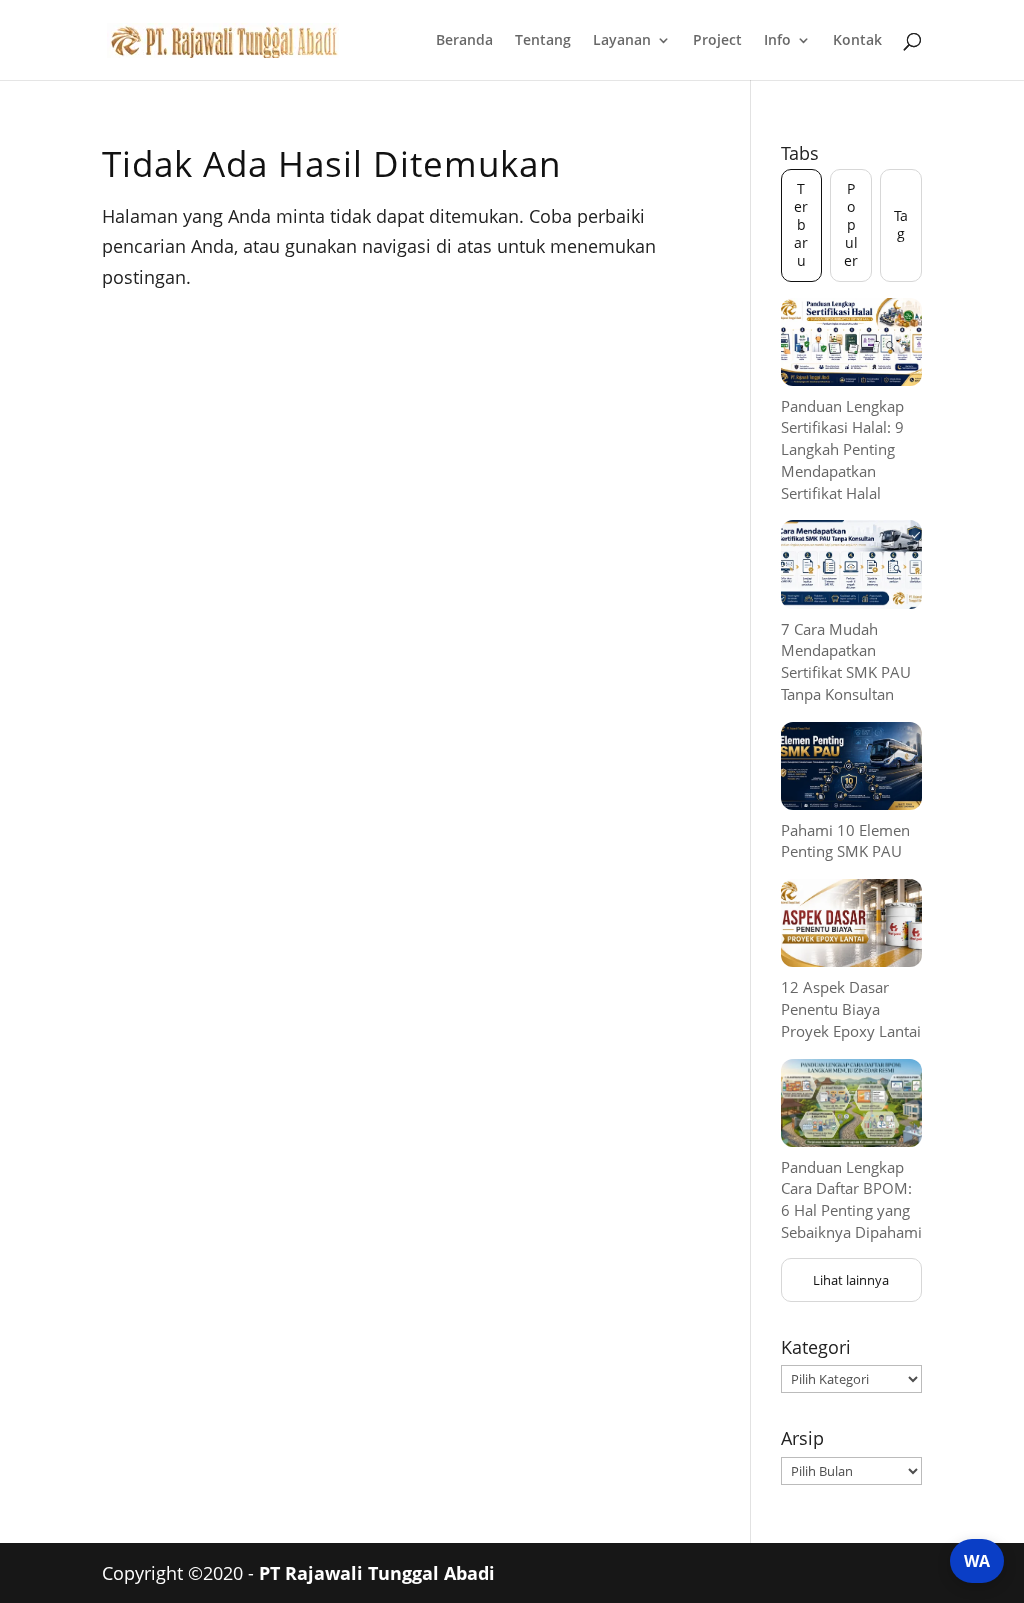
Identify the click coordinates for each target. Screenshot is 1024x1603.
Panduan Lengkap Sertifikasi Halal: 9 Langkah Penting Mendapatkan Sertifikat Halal (842, 449)
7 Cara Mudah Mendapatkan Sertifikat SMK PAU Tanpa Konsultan (846, 661)
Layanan (622, 41)
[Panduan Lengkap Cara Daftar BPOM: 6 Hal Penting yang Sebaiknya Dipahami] (851, 1103)
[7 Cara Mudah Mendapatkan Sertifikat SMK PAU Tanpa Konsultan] (851, 564)
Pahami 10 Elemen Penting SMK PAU (845, 841)
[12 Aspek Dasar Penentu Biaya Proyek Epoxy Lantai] (851, 923)
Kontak (857, 41)
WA (977, 1561)
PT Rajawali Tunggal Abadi (377, 1573)
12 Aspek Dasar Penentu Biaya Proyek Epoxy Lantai (851, 1009)
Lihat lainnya (851, 1280)
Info (777, 41)
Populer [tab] (851, 225)
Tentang (543, 41)
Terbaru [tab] (801, 225)
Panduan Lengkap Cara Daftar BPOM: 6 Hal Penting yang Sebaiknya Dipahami (851, 1199)
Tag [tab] (901, 224)
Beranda (464, 41)
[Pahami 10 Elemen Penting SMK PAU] (851, 766)
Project (717, 41)
